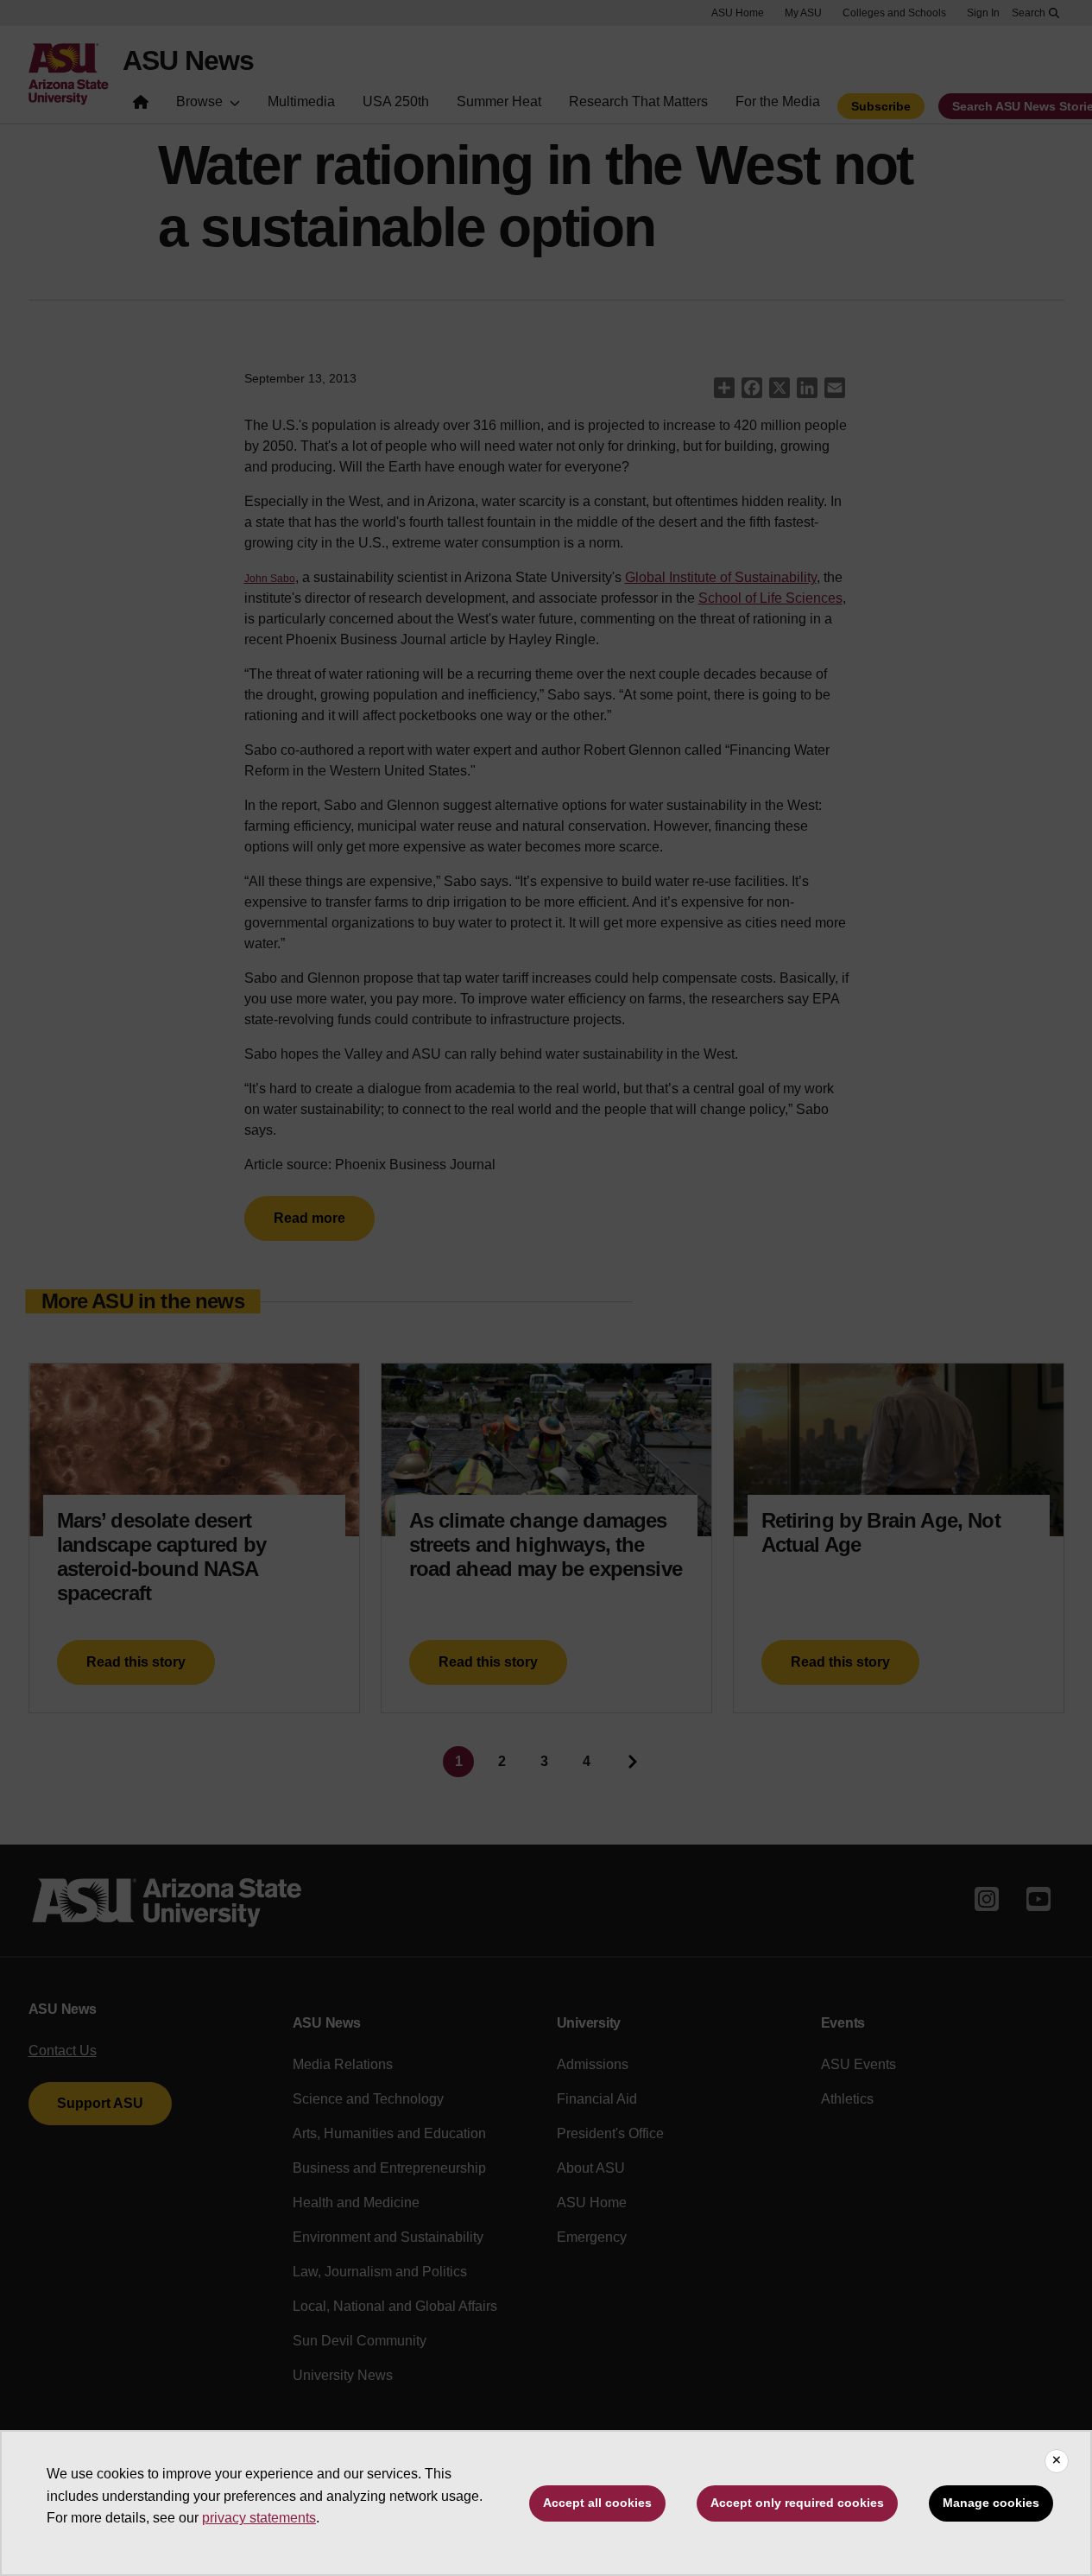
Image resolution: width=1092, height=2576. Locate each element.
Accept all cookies (597, 2503)
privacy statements (259, 2518)
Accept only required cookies (797, 2503)
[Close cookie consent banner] (1057, 2461)
